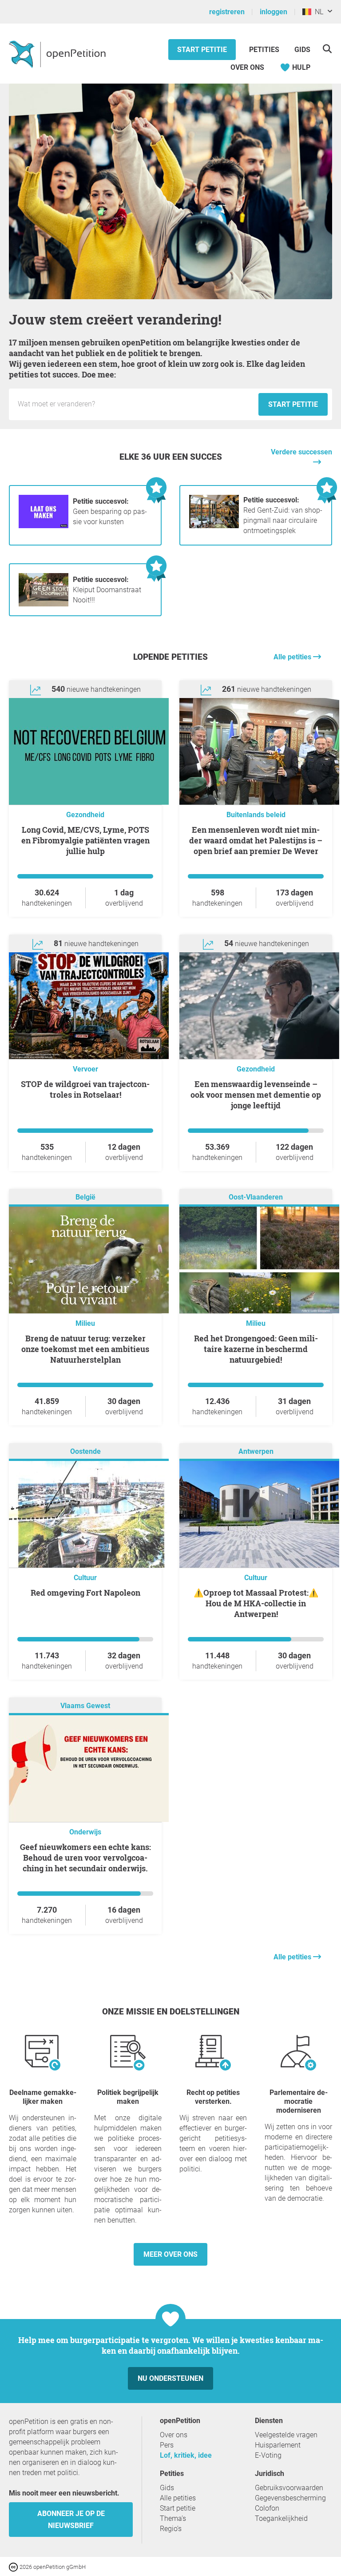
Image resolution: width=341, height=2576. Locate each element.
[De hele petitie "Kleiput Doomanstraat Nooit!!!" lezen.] (44, 604)
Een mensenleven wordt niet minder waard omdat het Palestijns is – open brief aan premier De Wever (256, 840)
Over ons (247, 67)
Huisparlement (278, 2445)
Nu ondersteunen (170, 2378)
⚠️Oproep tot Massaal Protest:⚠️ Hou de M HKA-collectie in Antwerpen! (256, 1603)
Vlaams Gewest (85, 1706)
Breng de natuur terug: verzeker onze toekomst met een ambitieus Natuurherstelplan (85, 1349)
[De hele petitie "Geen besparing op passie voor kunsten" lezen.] (44, 526)
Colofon (267, 2508)
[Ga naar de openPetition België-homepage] (58, 54)
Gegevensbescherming (290, 2498)
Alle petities (293, 657)
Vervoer (85, 1069)
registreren (227, 12)
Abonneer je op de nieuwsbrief (71, 2520)
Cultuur (85, 1578)
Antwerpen (256, 1451)
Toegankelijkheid (281, 2518)
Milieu (85, 1323)
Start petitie (202, 50)
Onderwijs (85, 1832)
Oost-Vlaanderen (256, 1197)
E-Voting (268, 2455)
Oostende (85, 1451)
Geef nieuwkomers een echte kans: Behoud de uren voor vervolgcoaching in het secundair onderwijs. (85, 1858)
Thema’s (173, 2518)
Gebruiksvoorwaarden (289, 2488)
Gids (302, 50)
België (85, 1197)
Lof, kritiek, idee (186, 2455)
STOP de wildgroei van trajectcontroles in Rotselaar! (85, 1089)
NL (317, 12)
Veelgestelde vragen (286, 2435)
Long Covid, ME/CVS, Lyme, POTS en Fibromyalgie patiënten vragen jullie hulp (85, 840)
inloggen (274, 12)
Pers (167, 2445)
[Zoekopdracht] (327, 49)
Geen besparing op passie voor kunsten (110, 512)
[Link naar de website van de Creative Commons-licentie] (14, 2566)
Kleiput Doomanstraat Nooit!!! (107, 590)
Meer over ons (170, 2254)
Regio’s (171, 2529)
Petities (265, 50)
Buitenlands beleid (256, 815)
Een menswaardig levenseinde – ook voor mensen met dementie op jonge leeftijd (256, 1095)
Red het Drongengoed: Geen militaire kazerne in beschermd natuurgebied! (256, 1349)
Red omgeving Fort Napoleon (85, 1593)
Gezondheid (85, 815)
